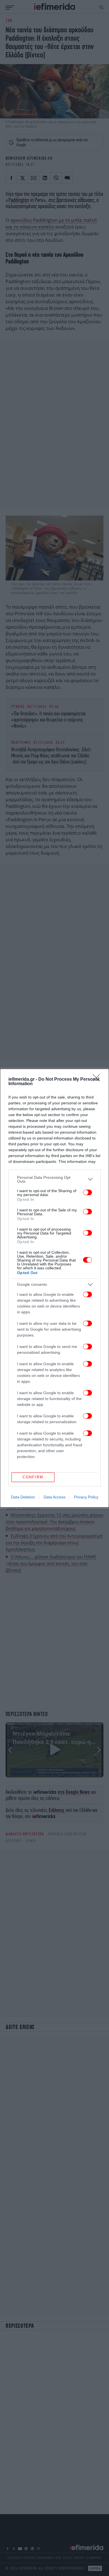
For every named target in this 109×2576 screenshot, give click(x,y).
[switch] (87, 1192)
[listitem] (54, 1179)
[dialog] (54, 1288)
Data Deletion (23, 1497)
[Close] (98, 1080)
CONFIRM (33, 1477)
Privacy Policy (86, 1497)
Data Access (54, 1497)
